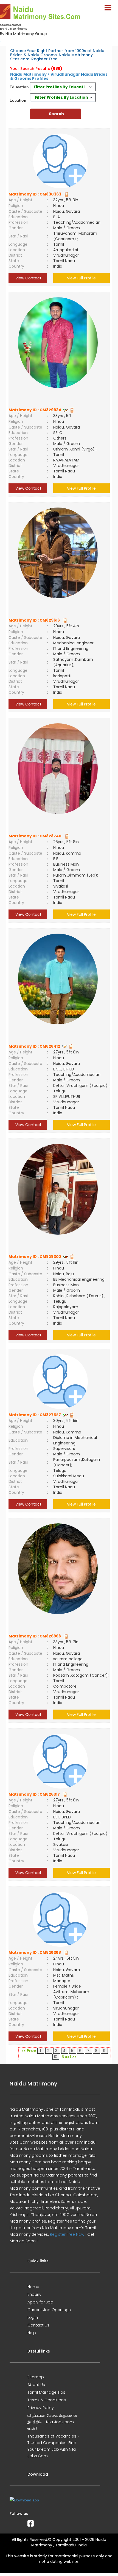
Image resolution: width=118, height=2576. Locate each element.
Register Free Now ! (68, 2234)
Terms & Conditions (47, 2400)
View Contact (28, 278)
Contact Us (38, 2325)
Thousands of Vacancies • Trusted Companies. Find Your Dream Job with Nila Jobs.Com (53, 2446)
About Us (36, 2385)
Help (32, 2333)
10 (56, 2057)
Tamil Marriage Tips (46, 2392)
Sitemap (36, 2377)
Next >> (69, 2057)
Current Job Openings (49, 2310)
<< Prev (29, 2051)
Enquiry (34, 2294)
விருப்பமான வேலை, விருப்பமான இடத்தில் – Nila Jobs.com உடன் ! (52, 2422)
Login (33, 2317)
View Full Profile (81, 278)
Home (33, 2287)
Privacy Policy (41, 2408)
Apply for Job (40, 2302)
